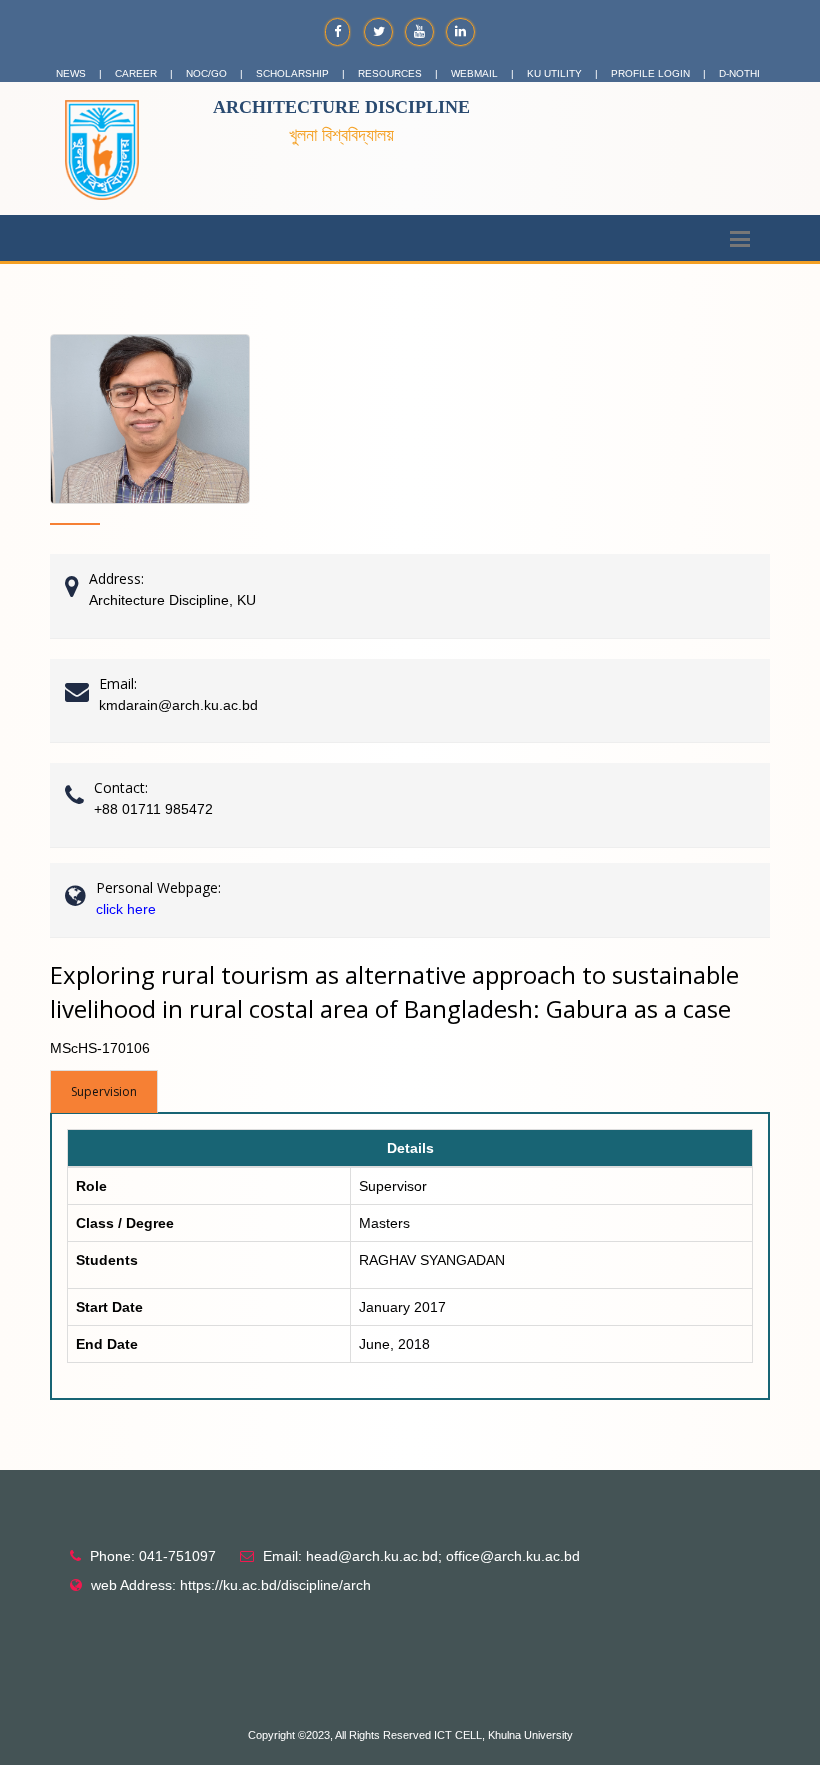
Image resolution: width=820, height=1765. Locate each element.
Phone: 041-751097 (153, 1556)
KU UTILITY (554, 73)
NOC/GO (206, 73)
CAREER (136, 73)
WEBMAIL (474, 73)
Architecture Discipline (341, 107)
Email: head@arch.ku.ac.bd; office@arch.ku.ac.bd (421, 1556)
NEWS (71, 73)
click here (126, 909)
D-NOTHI (739, 73)
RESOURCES (390, 73)
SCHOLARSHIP (292, 73)
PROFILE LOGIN (650, 73)
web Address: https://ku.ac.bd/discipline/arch (231, 1585)
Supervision (104, 1091)
